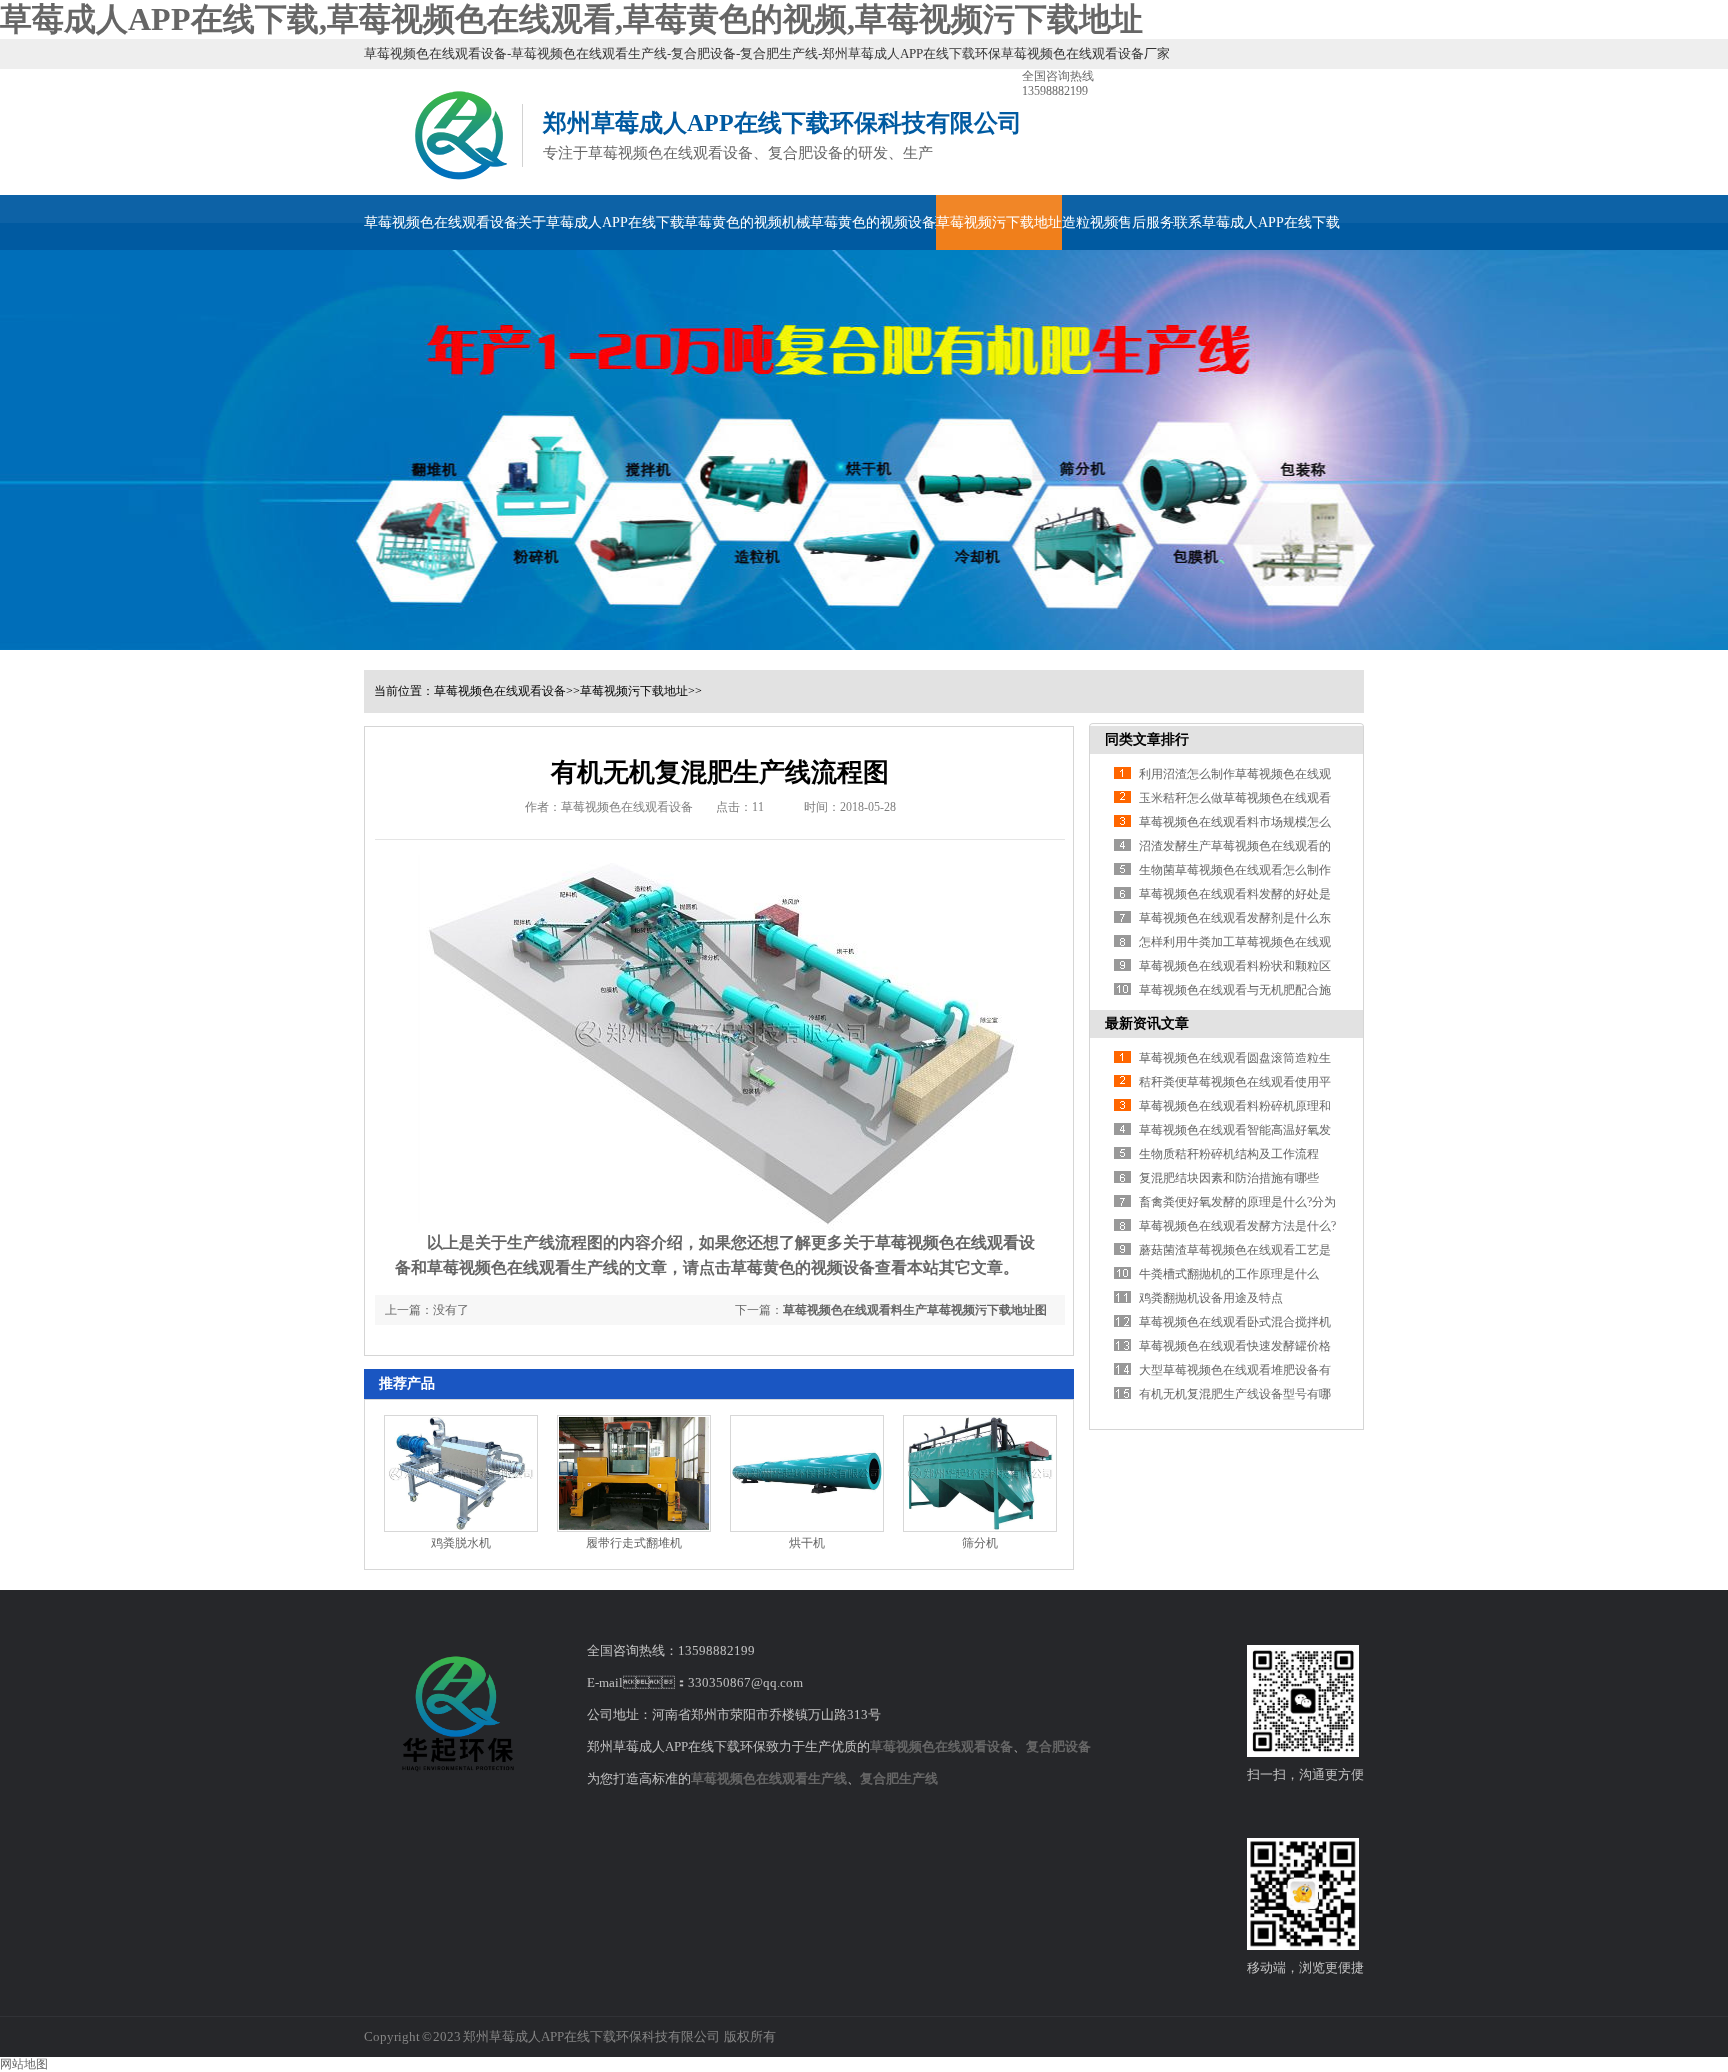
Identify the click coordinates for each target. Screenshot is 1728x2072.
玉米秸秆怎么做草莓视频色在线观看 (1235, 798)
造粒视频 (1090, 222)
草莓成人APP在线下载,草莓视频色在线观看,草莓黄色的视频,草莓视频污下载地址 (571, 19)
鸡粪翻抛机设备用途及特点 (1211, 1298)
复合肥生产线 (899, 1778)
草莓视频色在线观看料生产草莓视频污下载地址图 (915, 1310)
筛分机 (980, 1543)
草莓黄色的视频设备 (873, 222)
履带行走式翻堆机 (634, 1543)
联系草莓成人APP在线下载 (1257, 222)
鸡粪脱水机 (461, 1543)
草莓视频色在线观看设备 (441, 222)
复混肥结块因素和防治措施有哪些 (1229, 1178)
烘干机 (807, 1543)
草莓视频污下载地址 (999, 222)
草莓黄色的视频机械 (747, 222)
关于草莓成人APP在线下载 (601, 222)
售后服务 (1146, 222)
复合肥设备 (1058, 1746)
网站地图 (24, 2064)
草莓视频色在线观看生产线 (769, 1778)
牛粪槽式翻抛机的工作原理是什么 (1229, 1274)
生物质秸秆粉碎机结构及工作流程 (1229, 1154)
